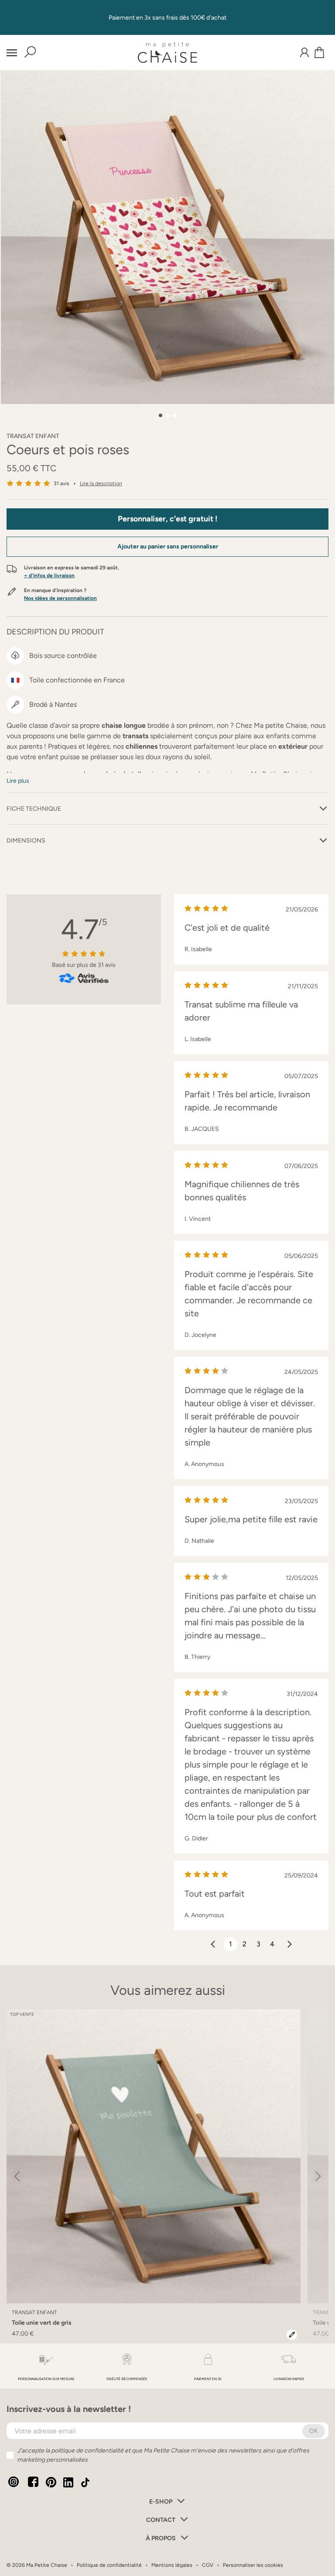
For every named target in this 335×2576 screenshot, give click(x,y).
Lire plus (18, 781)
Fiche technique (34, 809)
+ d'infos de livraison (49, 575)
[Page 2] (167, 415)
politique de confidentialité (87, 2451)
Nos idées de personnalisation (60, 598)
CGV (208, 2565)
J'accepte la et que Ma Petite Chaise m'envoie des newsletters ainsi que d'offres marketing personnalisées (163, 2455)
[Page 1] (161, 415)
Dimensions (26, 841)
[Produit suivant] (318, 2176)
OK (314, 2431)
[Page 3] (174, 415)
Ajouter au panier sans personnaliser (168, 546)
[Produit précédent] (17, 2176)
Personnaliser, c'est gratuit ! (168, 519)
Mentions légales (172, 2565)
